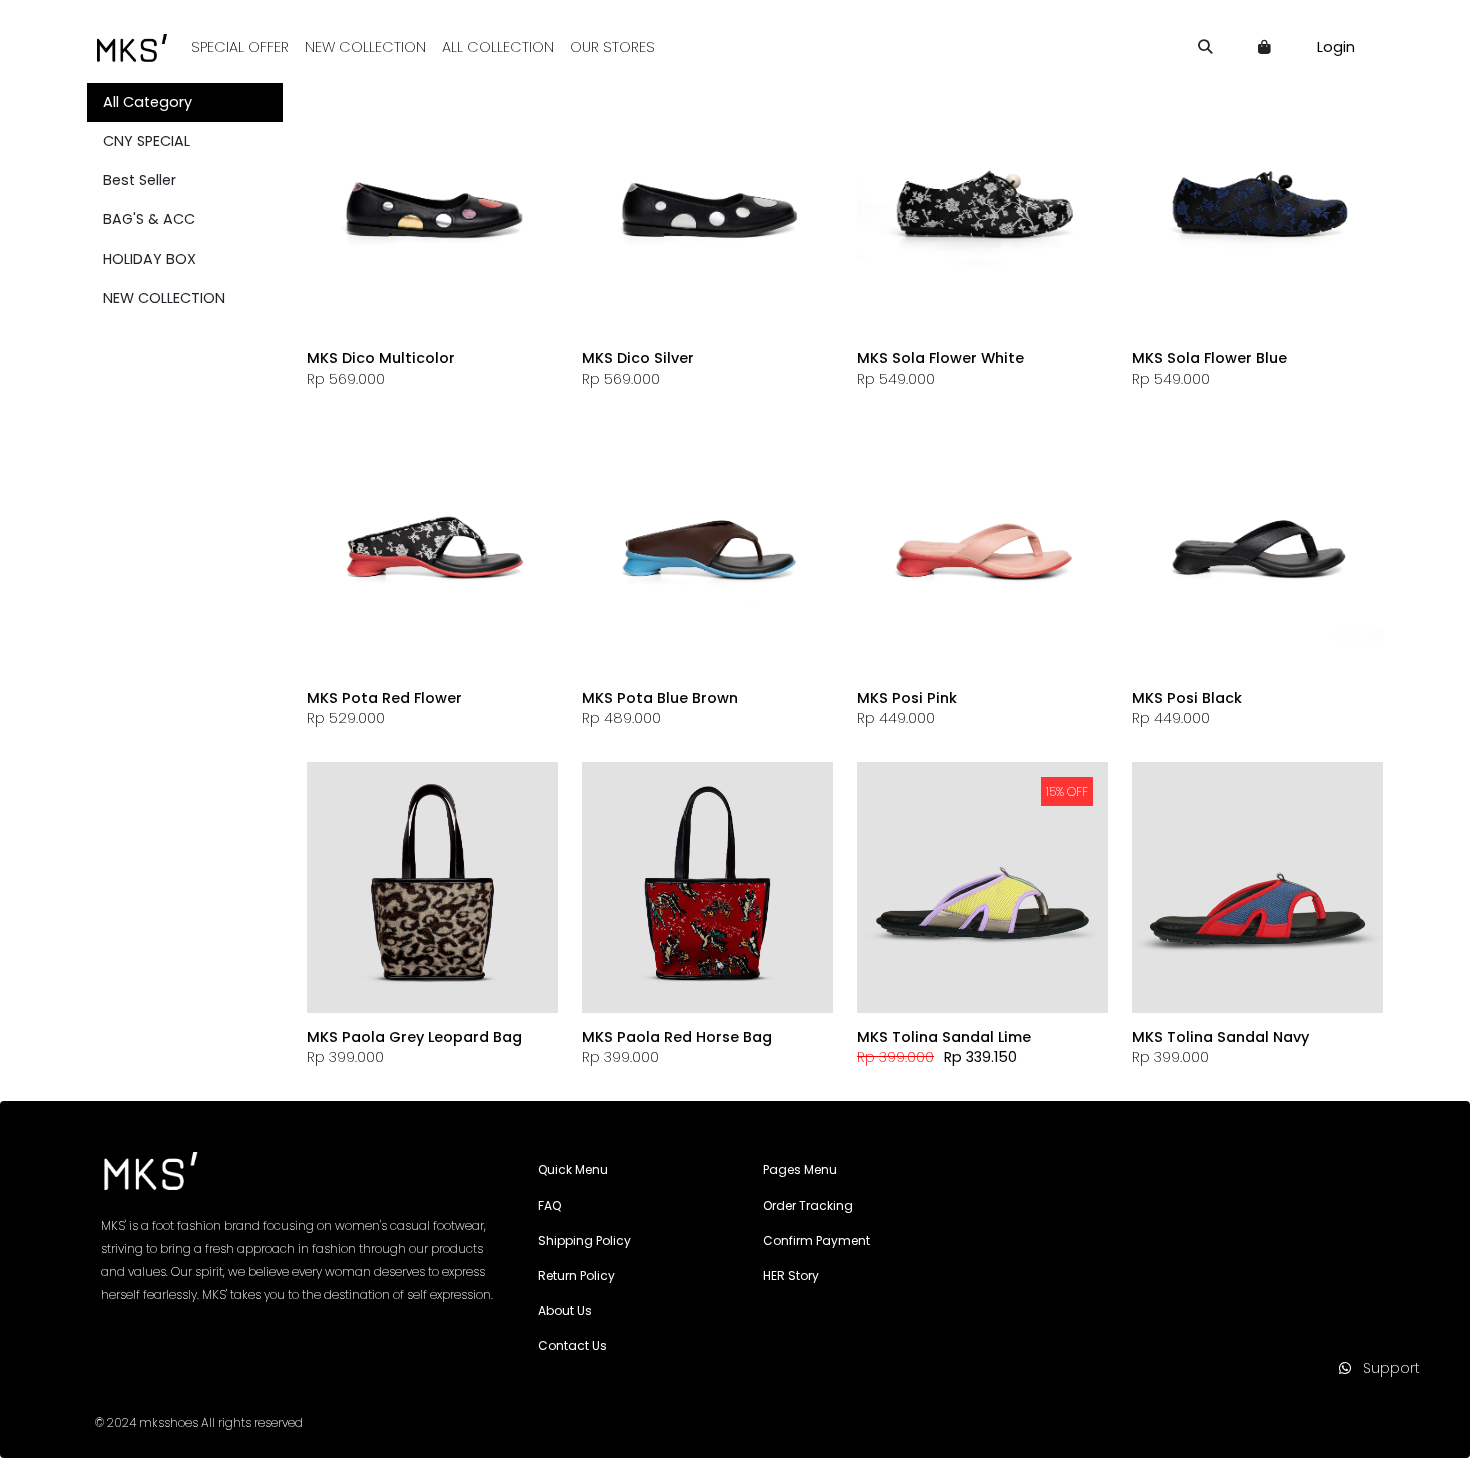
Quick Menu (573, 1169)
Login (1336, 47)
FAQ (549, 1205)
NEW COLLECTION (365, 47)
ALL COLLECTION (498, 47)
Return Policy (576, 1275)
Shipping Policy (584, 1240)
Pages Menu (800, 1169)
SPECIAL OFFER (240, 47)
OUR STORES (612, 47)
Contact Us (572, 1345)
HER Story (791, 1275)
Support (1385, 1368)
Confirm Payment (816, 1240)
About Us (565, 1310)
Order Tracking (808, 1205)
